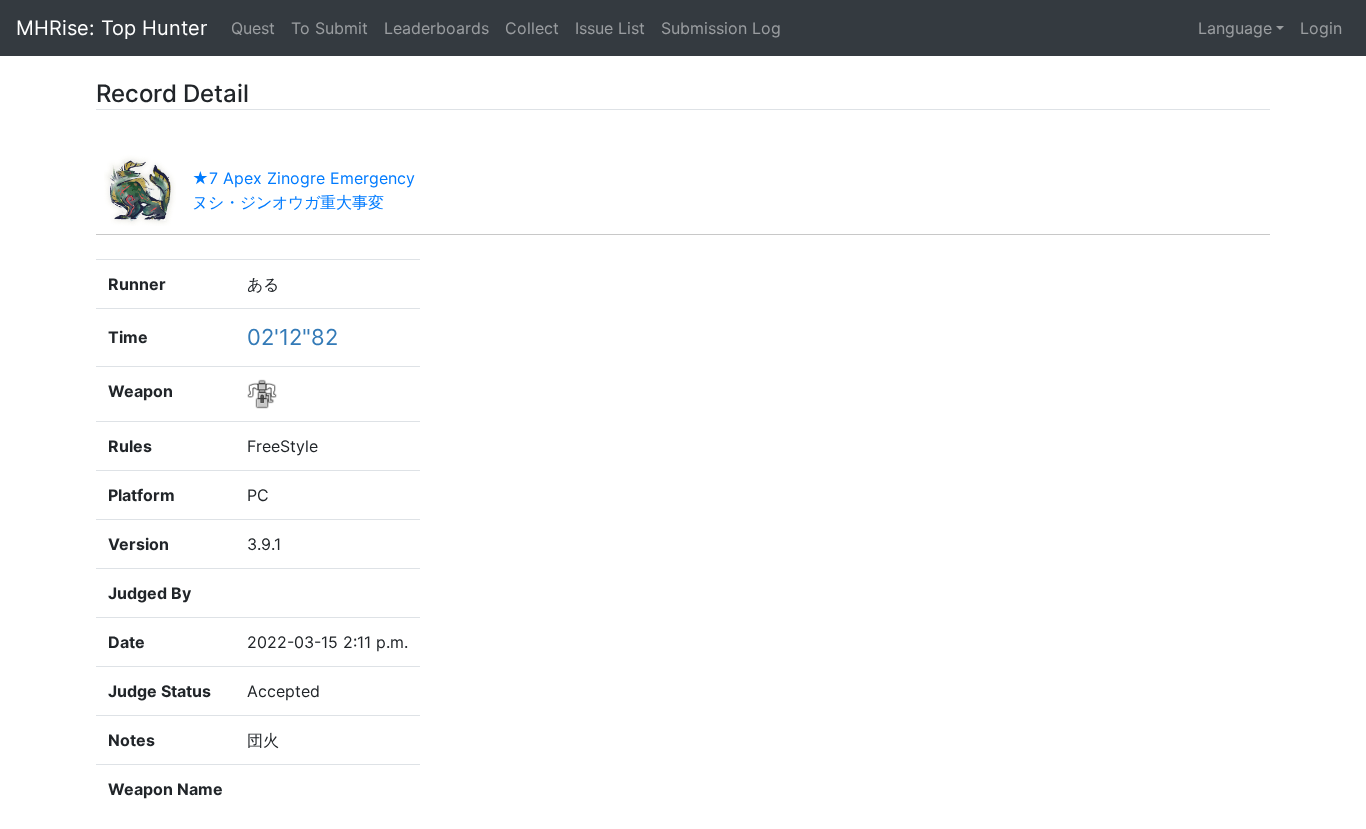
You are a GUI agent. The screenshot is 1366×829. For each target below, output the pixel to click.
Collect (532, 28)
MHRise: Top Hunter (111, 28)
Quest (257, 27)
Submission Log (721, 28)
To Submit (329, 28)
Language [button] (1235, 28)
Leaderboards (436, 28)
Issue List (610, 28)
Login (1321, 28)
